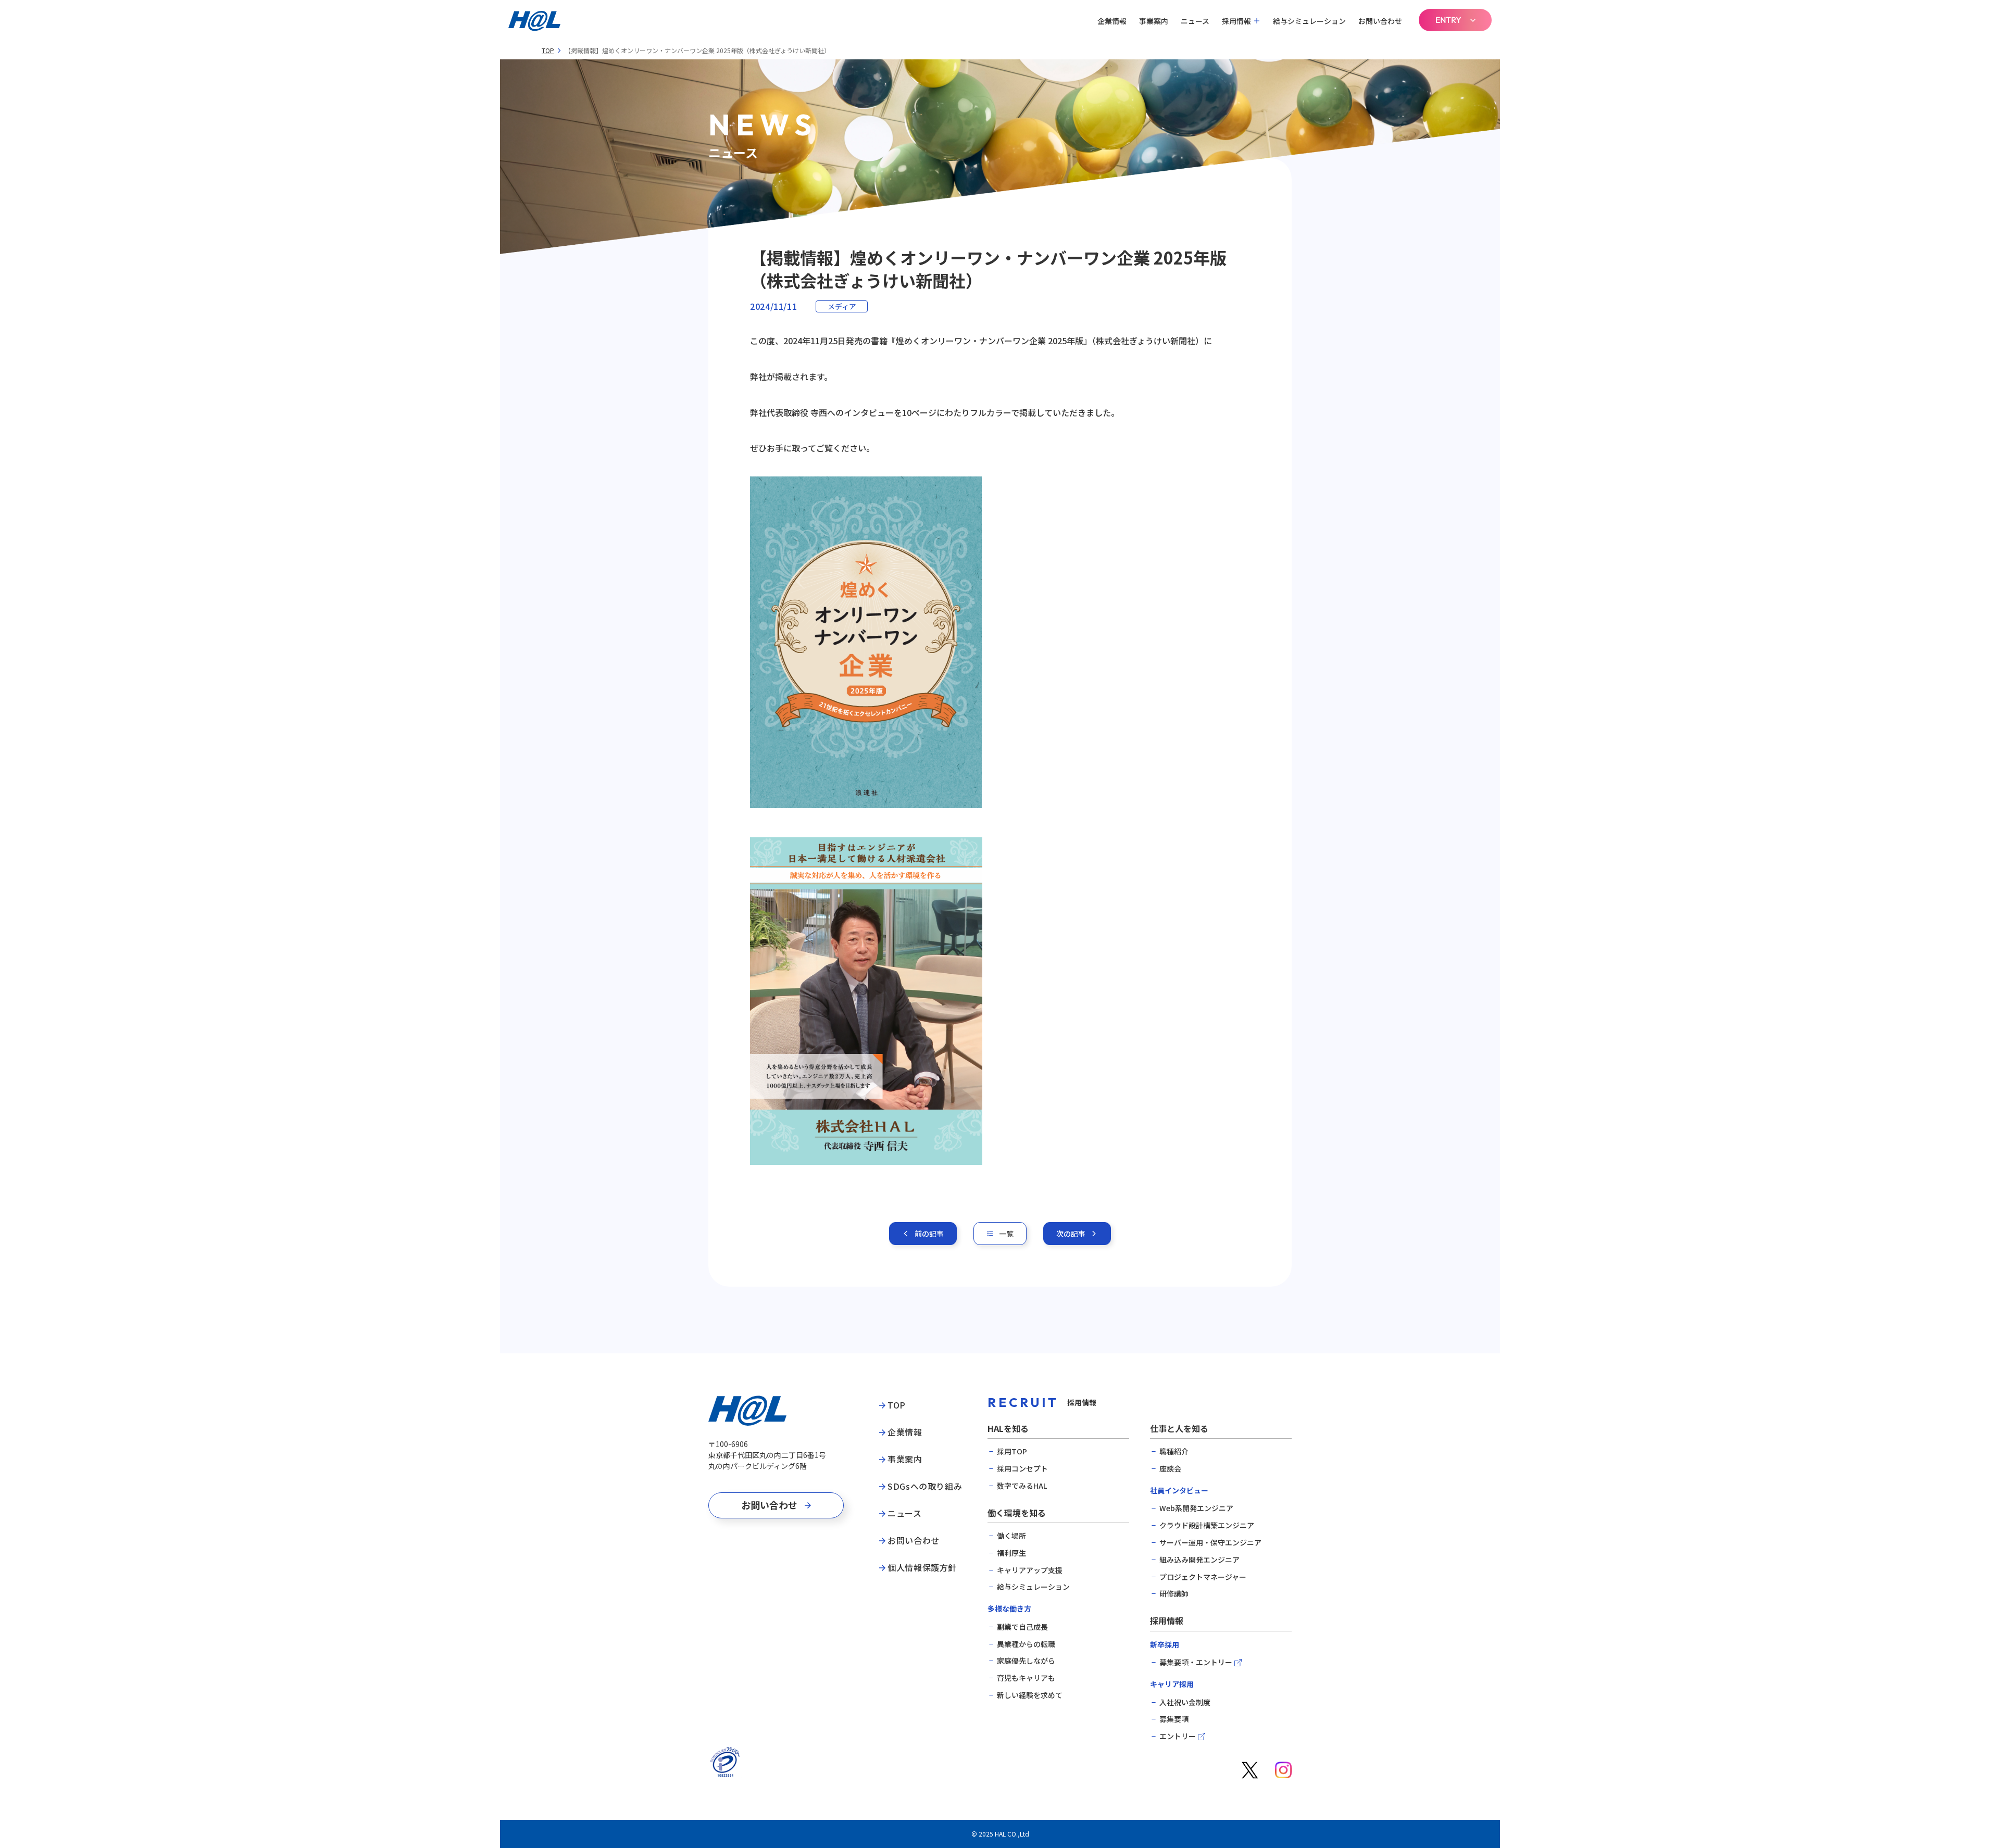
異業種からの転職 (1026, 1644)
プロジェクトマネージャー (1203, 1577)
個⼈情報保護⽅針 (922, 1568)
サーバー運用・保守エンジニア (1210, 1543)
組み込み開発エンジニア (1199, 1560)
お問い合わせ (1380, 21)
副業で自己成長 (1022, 1627)
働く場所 (1011, 1536)
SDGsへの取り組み (925, 1487)
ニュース (1195, 21)
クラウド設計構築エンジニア (1207, 1525)
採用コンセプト (1022, 1469)
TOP (548, 51)
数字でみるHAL (1022, 1486)
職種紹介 (1174, 1451)
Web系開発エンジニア (1196, 1508)
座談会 (1170, 1469)
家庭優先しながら (1026, 1661)
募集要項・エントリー (1196, 1662)
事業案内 (1154, 21)
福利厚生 (1011, 1553)
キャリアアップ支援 (1030, 1570)
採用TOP (1012, 1451)
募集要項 (1174, 1719)
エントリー (1178, 1736)
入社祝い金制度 (1185, 1702)
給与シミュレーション (1309, 21)
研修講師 (1174, 1594)
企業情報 (1112, 21)
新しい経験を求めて (1030, 1695)
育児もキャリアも (1026, 1678)
